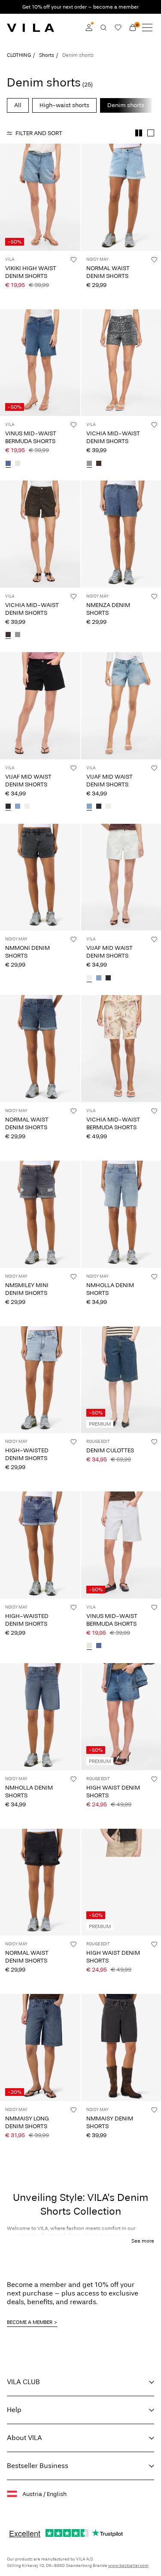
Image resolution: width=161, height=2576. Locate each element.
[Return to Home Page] (30, 28)
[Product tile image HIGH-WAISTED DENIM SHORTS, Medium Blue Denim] (40, 1545)
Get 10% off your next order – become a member (80, 7)
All (18, 105)
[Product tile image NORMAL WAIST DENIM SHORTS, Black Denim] (40, 1882)
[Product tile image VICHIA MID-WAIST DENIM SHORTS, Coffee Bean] (40, 534)
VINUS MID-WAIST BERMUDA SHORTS (31, 437)
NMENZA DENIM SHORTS (108, 609)
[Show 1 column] (151, 133)
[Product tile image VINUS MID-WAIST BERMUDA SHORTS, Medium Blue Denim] (40, 363)
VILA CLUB (23, 2382)
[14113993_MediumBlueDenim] (8, 464)
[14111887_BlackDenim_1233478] (8, 807)
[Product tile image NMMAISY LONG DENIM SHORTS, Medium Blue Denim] (40, 2048)
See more (143, 2241)
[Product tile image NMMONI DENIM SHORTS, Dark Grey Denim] (40, 877)
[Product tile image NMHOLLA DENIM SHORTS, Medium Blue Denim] (40, 1717)
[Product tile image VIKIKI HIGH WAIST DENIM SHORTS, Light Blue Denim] (40, 197)
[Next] (8, 205)
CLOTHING (19, 55)
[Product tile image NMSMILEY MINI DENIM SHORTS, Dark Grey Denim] (40, 1214)
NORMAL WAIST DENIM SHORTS (108, 272)
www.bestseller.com (128, 2566)
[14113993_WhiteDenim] (18, 464)
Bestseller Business (38, 2466)
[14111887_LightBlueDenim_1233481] (18, 807)
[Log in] (89, 28)
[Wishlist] (118, 28)
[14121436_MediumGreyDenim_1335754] (89, 464)
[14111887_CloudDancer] (27, 807)
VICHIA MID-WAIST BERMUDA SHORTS (113, 1123)
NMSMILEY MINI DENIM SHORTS (27, 1289)
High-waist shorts (64, 105)
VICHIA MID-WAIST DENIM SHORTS (113, 437)
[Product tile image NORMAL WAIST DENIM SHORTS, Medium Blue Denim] (40, 1049)
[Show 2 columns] (139, 133)
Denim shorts (126, 105)
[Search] (103, 28)
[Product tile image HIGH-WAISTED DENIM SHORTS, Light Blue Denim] (40, 1380)
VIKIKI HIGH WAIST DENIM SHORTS (31, 272)
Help (14, 2410)
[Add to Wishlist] (73, 259)
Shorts (47, 55)
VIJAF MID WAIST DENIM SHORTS (28, 781)
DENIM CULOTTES (110, 1450)
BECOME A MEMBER (30, 2322)
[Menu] (147, 28)
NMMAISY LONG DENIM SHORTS (27, 2122)
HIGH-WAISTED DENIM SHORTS (27, 1454)
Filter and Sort (39, 133)
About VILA (24, 2438)
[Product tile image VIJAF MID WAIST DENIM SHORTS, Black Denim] (40, 706)
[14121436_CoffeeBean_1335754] (99, 464)
